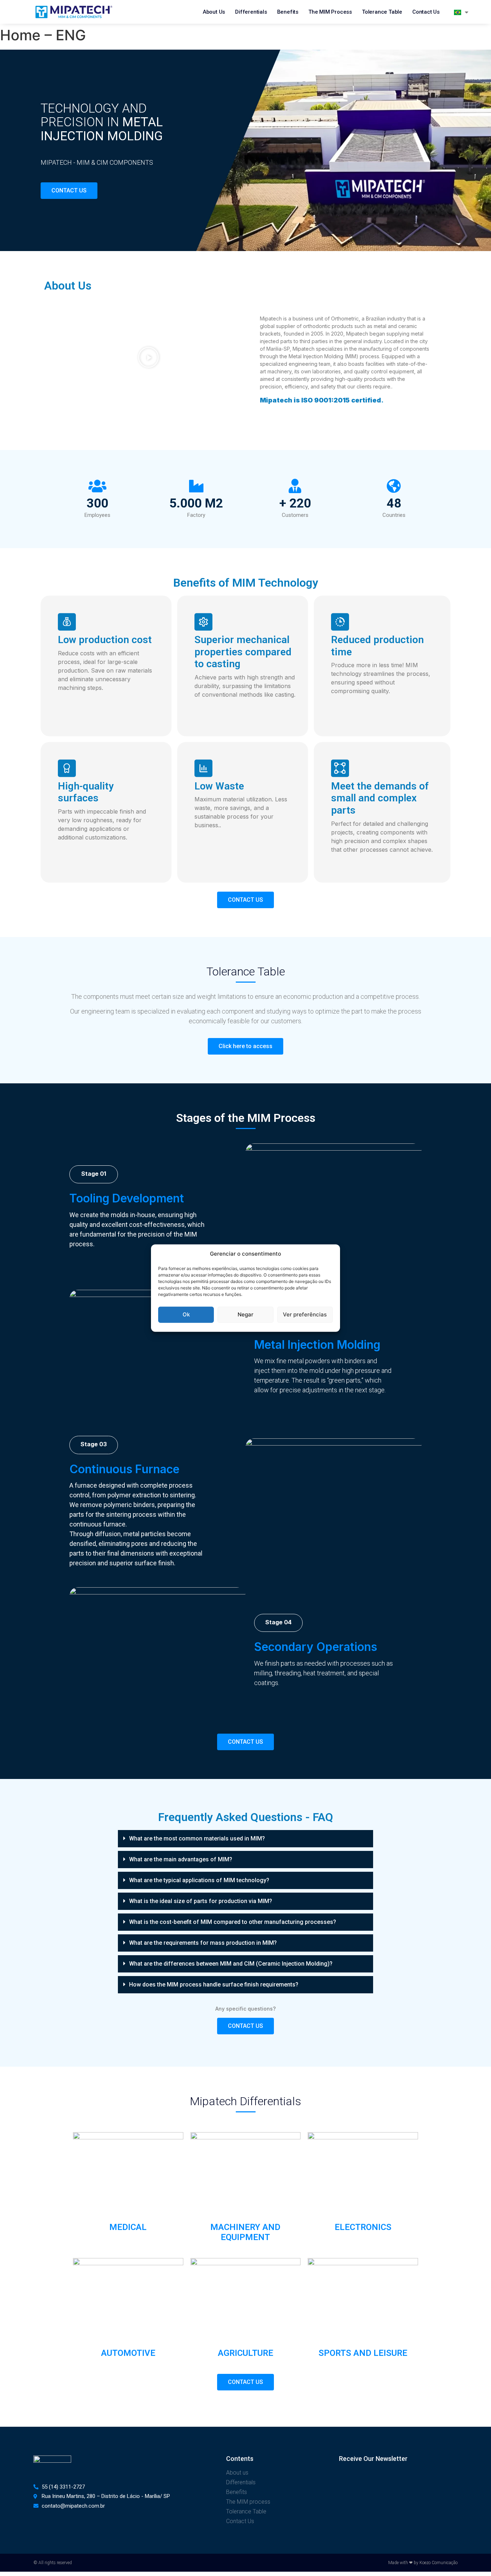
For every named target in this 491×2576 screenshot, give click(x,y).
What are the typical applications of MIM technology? (199, 1880)
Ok (186, 1314)
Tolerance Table (382, 12)
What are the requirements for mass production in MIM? (203, 1943)
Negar (245, 1314)
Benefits (288, 12)
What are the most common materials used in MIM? (197, 1838)
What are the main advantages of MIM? (181, 1859)
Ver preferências (305, 1314)
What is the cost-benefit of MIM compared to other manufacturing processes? (233, 1922)
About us (214, 12)
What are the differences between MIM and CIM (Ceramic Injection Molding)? (231, 1964)
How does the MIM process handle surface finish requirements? (214, 1985)
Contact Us (426, 12)
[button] (148, 357)
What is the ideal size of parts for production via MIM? (201, 1901)
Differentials (251, 12)
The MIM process (330, 12)
